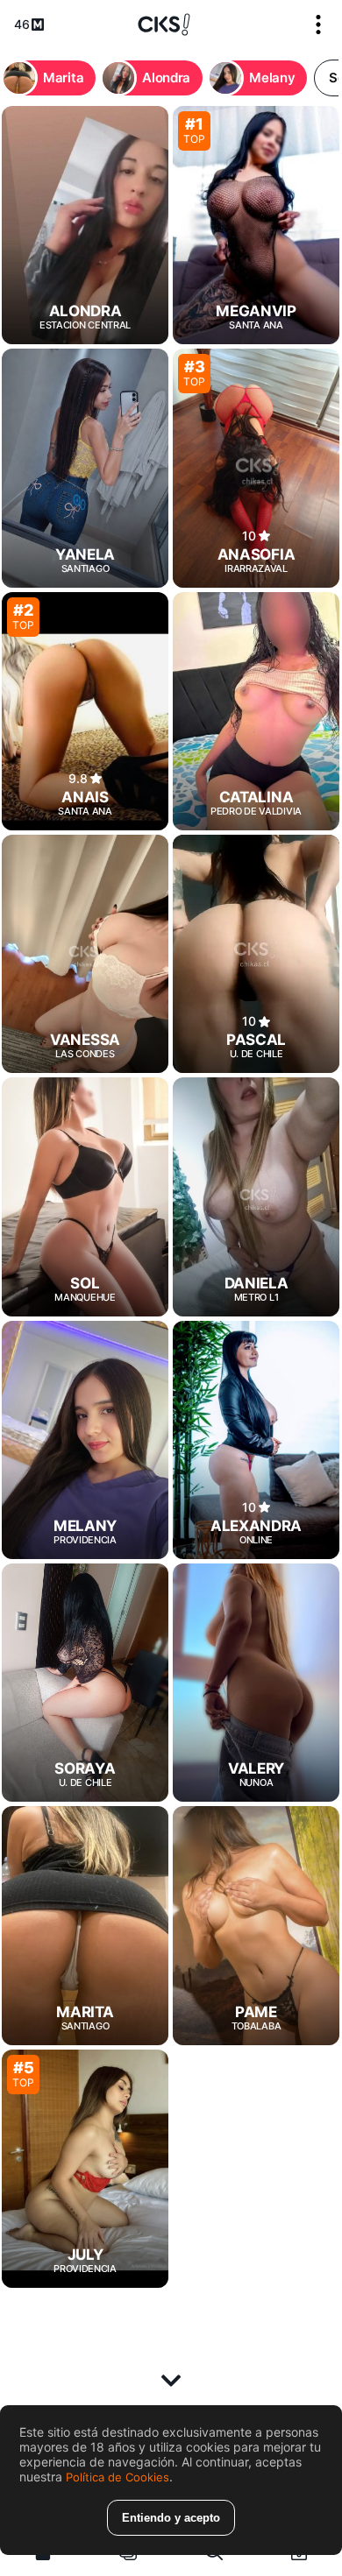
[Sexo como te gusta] (164, 25)
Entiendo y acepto (171, 2518)
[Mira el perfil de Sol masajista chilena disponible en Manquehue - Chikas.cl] (85, 1196)
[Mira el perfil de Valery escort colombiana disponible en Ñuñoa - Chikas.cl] (256, 1683)
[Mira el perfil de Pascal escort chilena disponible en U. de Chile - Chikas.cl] (256, 954)
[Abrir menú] (318, 25)
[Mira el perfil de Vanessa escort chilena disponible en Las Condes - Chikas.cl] (85, 954)
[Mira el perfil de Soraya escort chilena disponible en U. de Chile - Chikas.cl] (85, 1683)
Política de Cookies (118, 2477)
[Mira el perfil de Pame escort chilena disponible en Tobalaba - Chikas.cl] (256, 1925)
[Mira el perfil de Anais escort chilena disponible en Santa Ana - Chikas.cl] (85, 711)
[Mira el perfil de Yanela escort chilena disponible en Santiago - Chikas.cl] (85, 468)
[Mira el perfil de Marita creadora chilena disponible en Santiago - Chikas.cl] (85, 1925)
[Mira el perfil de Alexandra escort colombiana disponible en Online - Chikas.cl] (256, 1440)
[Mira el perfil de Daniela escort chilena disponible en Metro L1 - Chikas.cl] (256, 1196)
